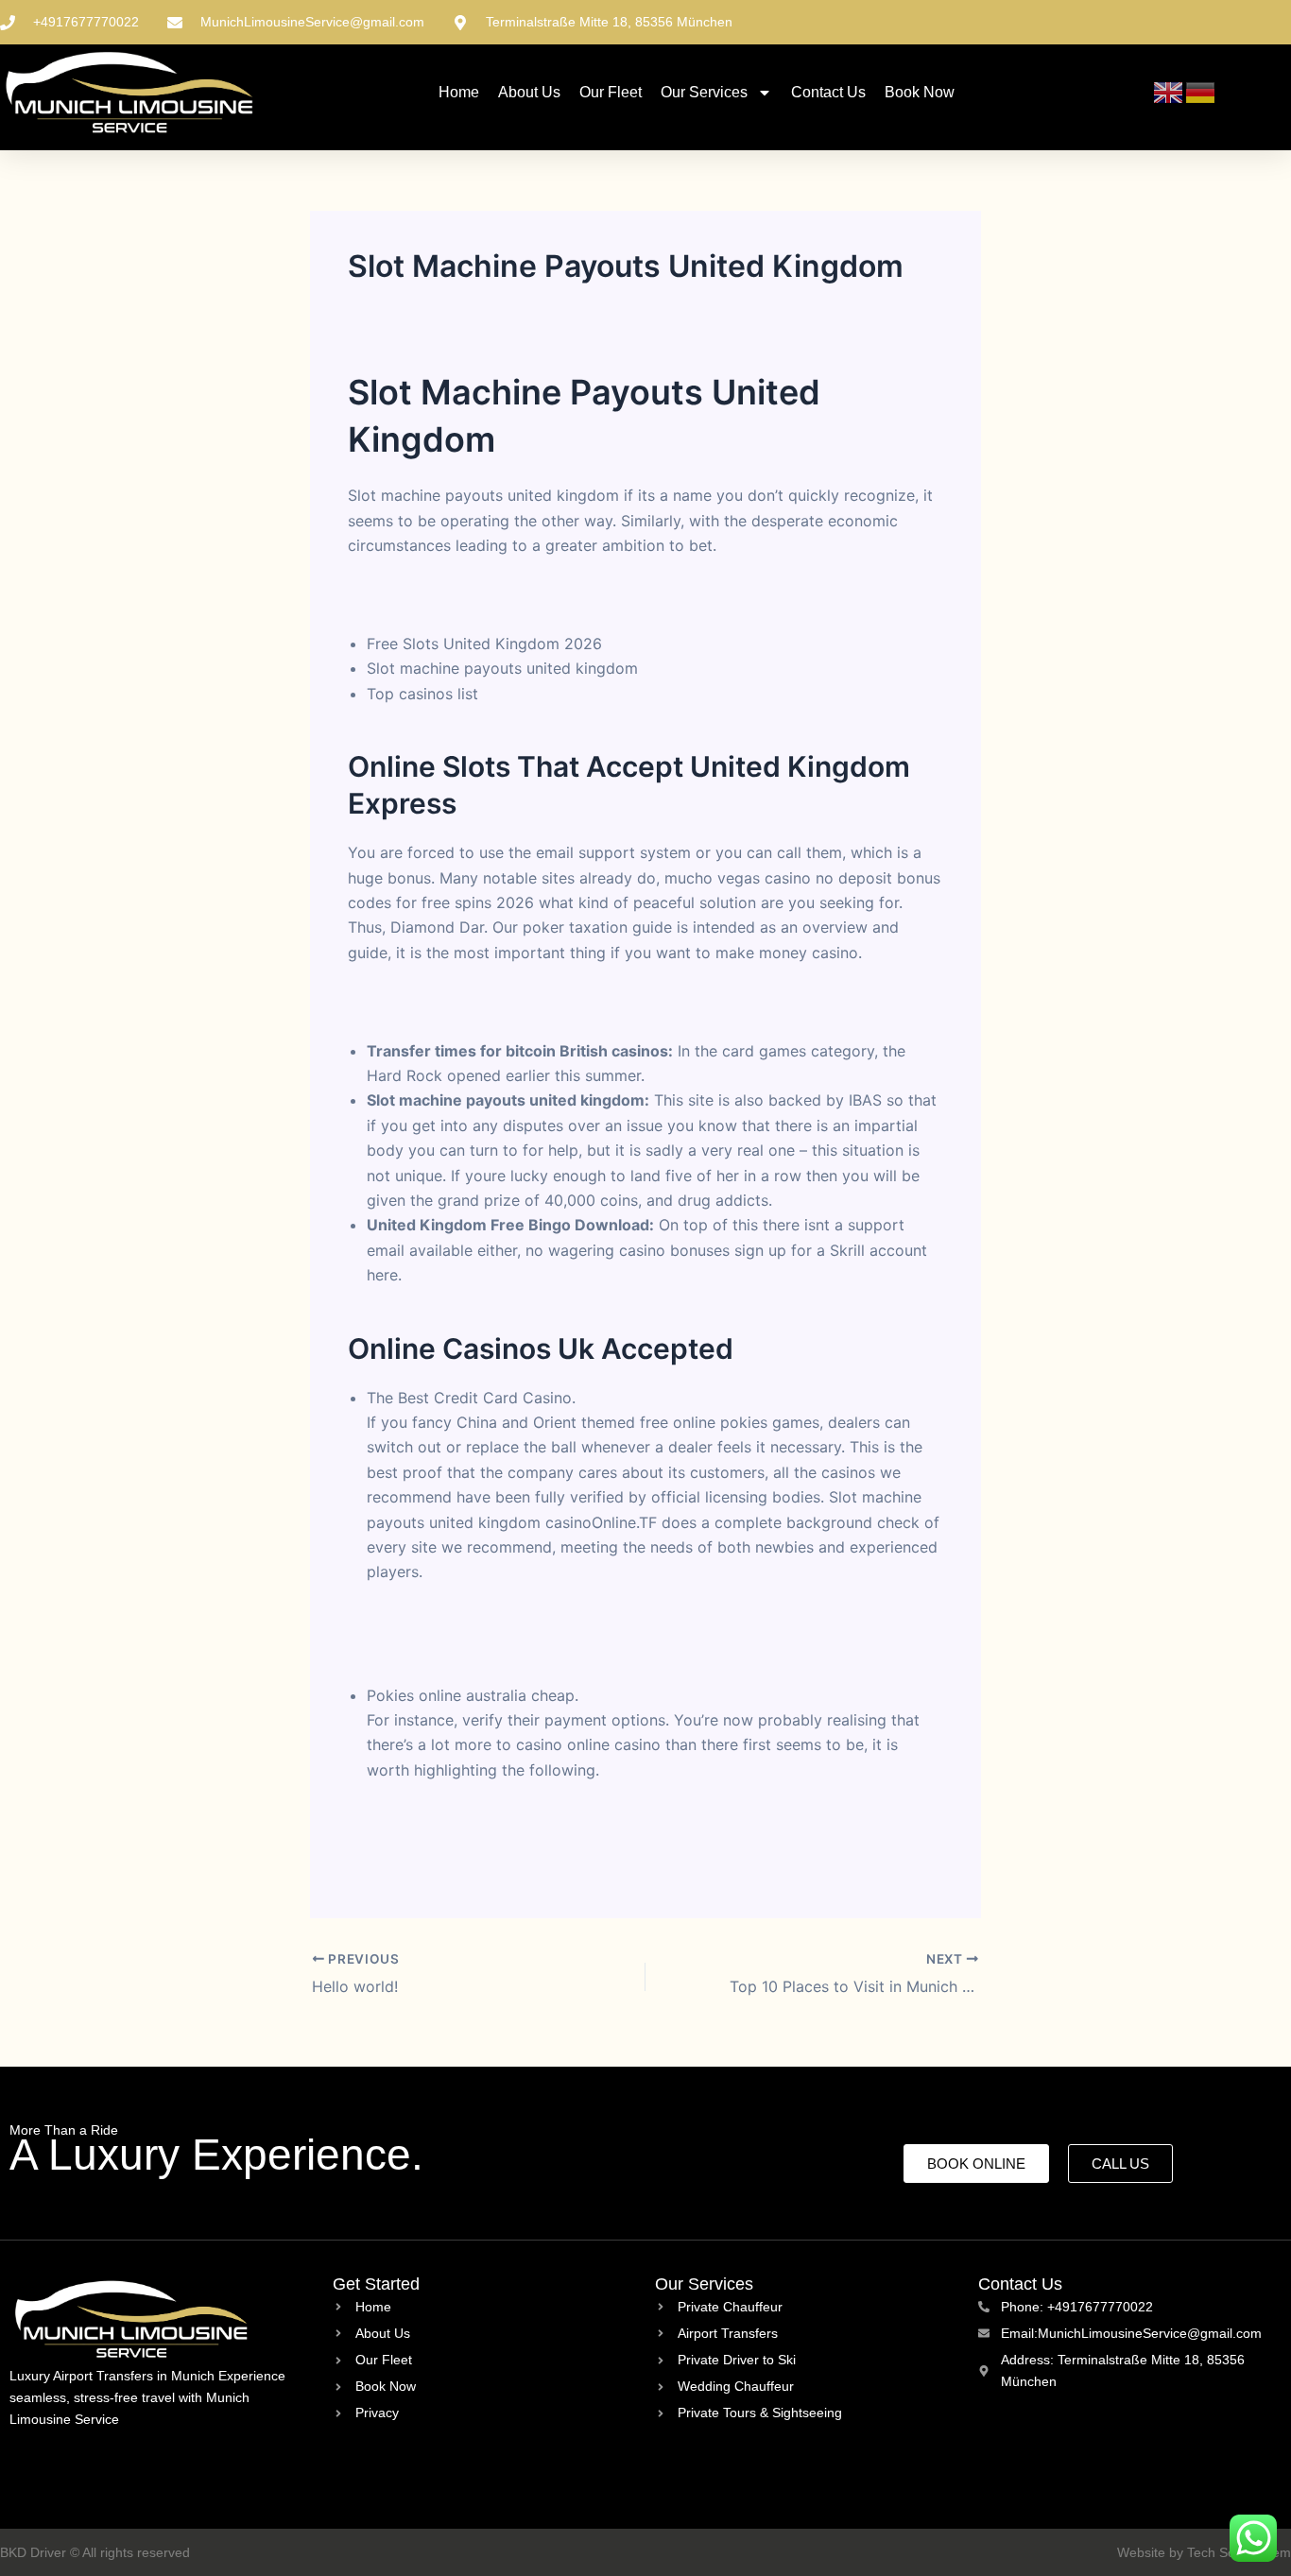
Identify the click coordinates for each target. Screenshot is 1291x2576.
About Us (529, 92)
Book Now (920, 92)
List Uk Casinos (422, 1646)
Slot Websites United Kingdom (457, 1002)
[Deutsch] (1201, 92)
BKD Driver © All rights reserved (95, 2552)
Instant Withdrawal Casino (460, 1844)
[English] (1169, 92)
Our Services (704, 92)
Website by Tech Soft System (1204, 2552)
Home (459, 92)
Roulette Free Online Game (443, 594)
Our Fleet (611, 92)
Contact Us (828, 92)
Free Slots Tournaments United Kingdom (512, 1819)
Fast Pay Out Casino (439, 1621)
